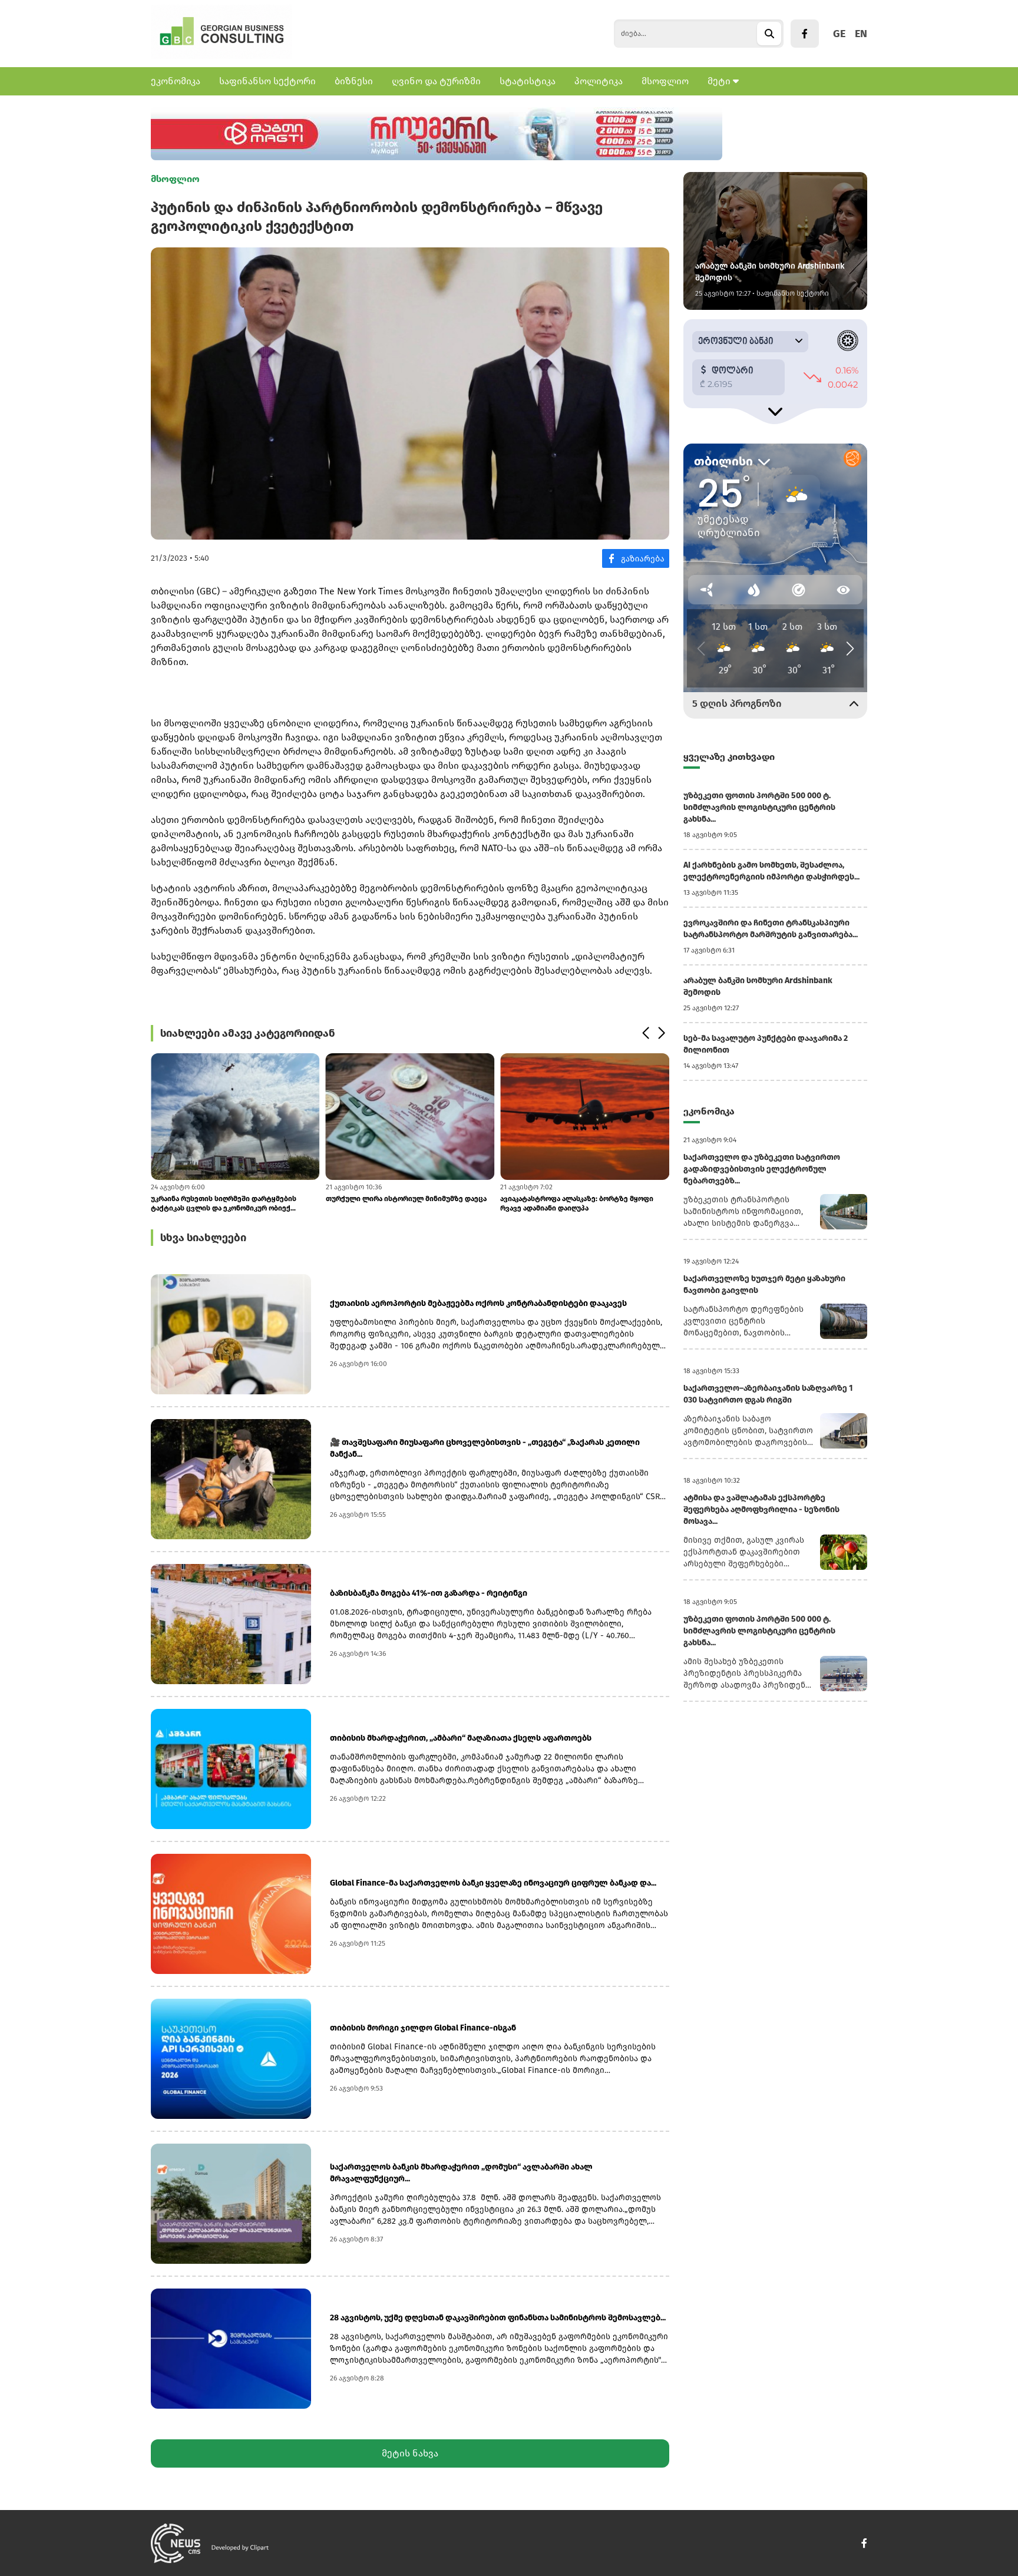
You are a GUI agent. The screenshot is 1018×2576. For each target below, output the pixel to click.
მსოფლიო (665, 81)
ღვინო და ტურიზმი (436, 81)
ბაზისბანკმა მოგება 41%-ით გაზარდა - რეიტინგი (429, 1593)
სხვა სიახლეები (203, 1238)
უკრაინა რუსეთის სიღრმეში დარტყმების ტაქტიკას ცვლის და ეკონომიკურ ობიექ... (224, 1203)
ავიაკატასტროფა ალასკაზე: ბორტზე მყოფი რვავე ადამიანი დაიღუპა (577, 1203)
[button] (645, 1033)
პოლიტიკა (599, 81)
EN (861, 34)
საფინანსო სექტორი (267, 81)
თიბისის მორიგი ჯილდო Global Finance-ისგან (423, 2028)
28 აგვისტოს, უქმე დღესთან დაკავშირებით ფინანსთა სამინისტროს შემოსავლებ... (498, 2318)
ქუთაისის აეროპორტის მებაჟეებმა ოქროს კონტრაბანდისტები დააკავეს (478, 1303)
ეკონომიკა (176, 81)
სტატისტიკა (528, 81)
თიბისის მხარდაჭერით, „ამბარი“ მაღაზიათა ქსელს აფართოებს (461, 1738)
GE (839, 34)
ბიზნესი (354, 81)
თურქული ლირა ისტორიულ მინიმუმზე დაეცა (406, 1199)
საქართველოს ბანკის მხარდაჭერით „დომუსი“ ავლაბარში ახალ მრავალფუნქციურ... (461, 2173)
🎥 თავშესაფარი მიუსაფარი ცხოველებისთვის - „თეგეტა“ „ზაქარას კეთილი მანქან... (485, 1448)
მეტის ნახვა (410, 2453)
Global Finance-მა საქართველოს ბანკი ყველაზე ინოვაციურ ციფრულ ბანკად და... (493, 1883)
